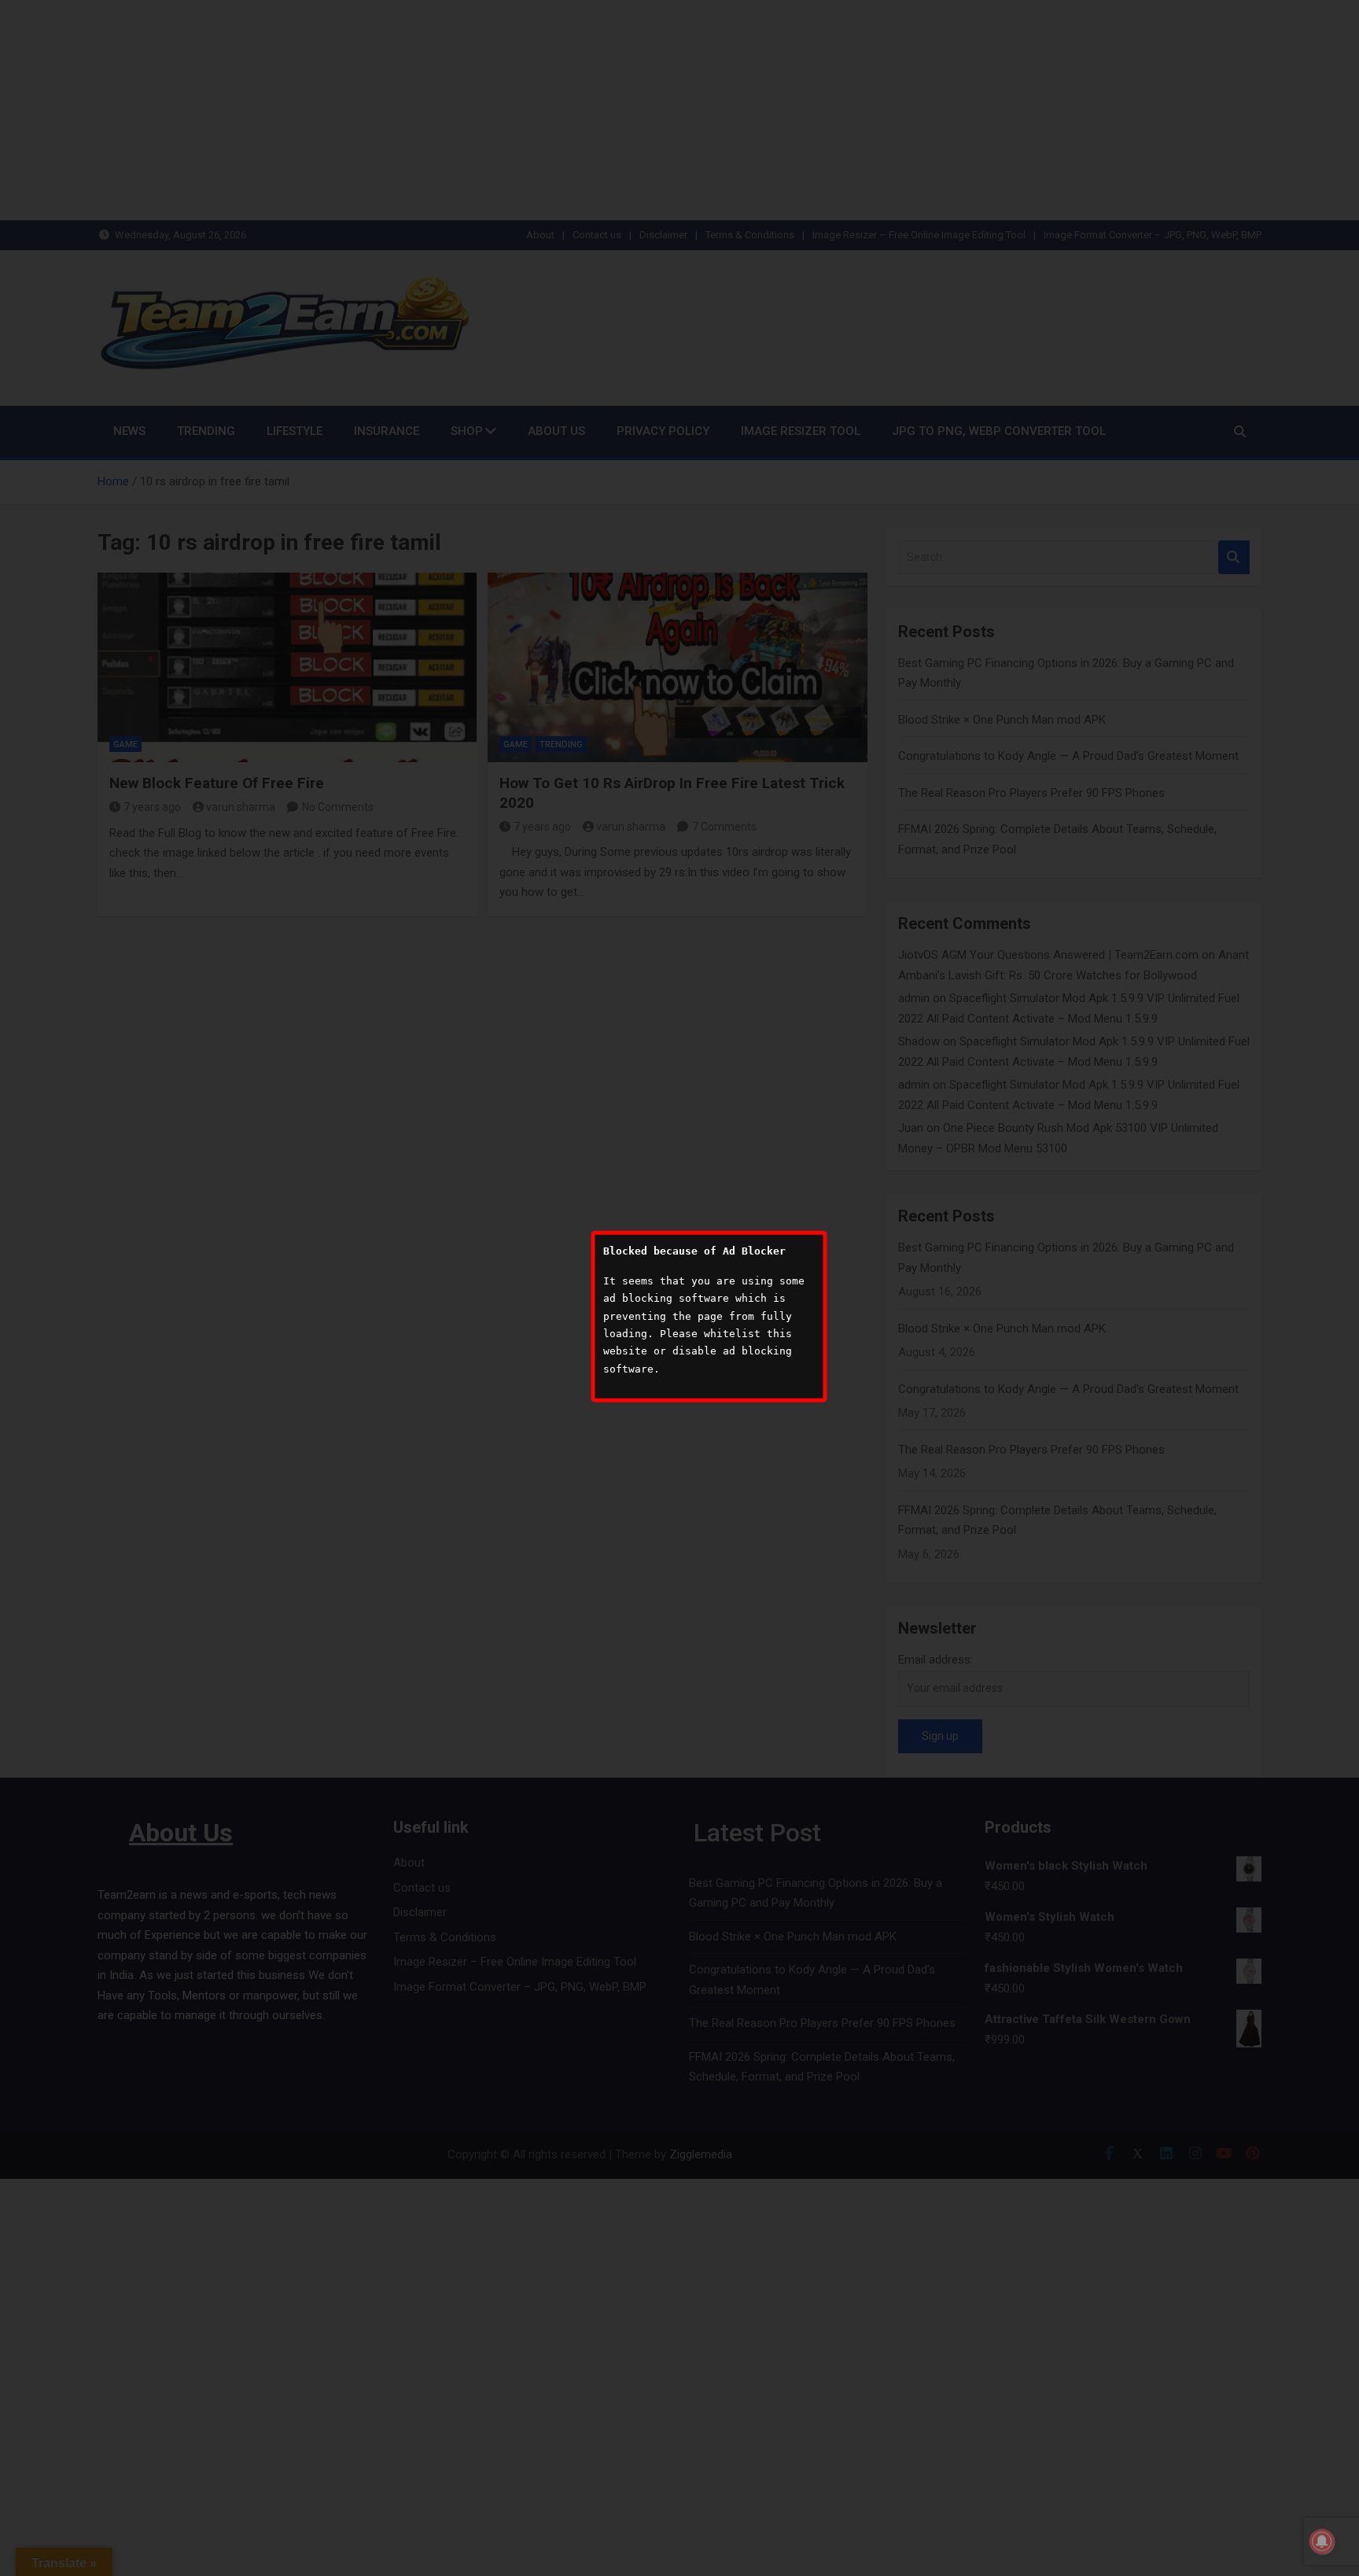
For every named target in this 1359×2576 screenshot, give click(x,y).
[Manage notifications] (1322, 2541)
